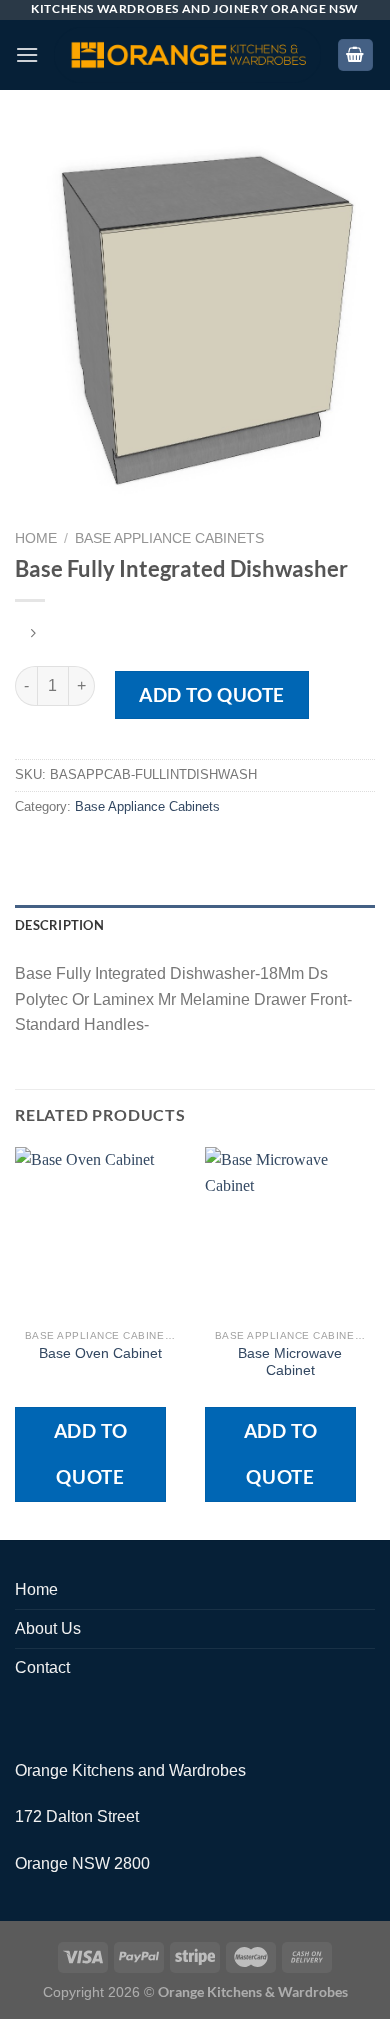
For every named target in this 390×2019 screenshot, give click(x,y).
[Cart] (356, 55)
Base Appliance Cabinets (169, 538)
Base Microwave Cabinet (290, 1362)
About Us (48, 1628)
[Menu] (27, 54)
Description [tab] (59, 925)
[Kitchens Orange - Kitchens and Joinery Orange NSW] (187, 55)
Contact (42, 1667)
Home (36, 538)
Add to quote (212, 694)
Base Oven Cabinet (100, 1353)
